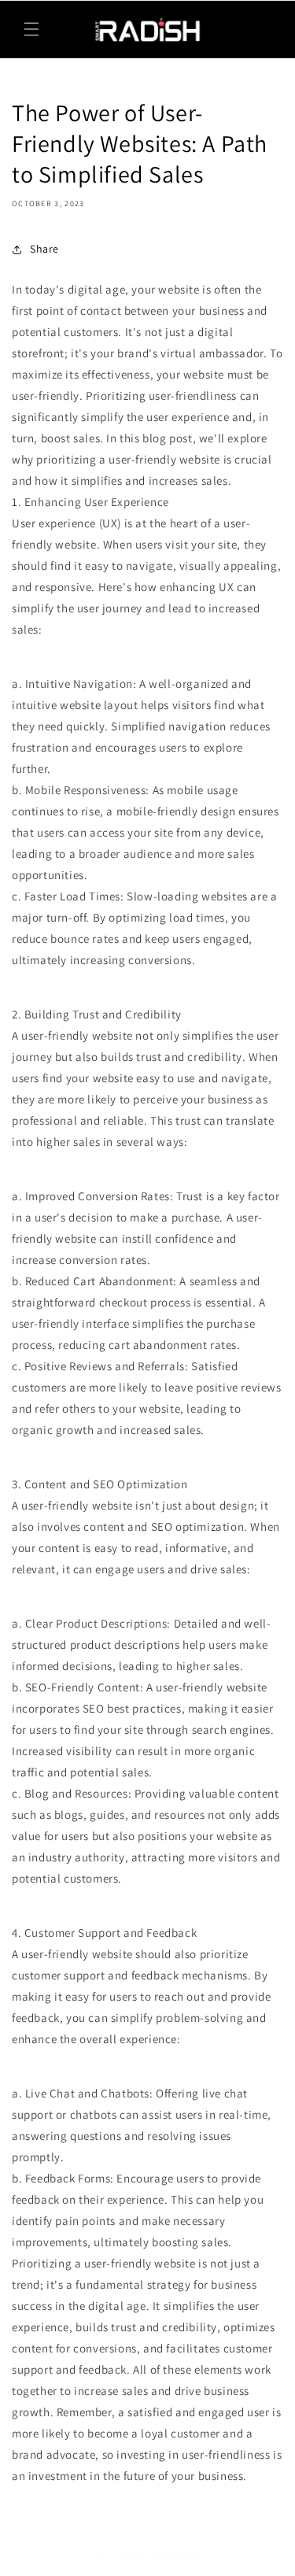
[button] (31, 29)
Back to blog (157, 2554)
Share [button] (44, 249)
